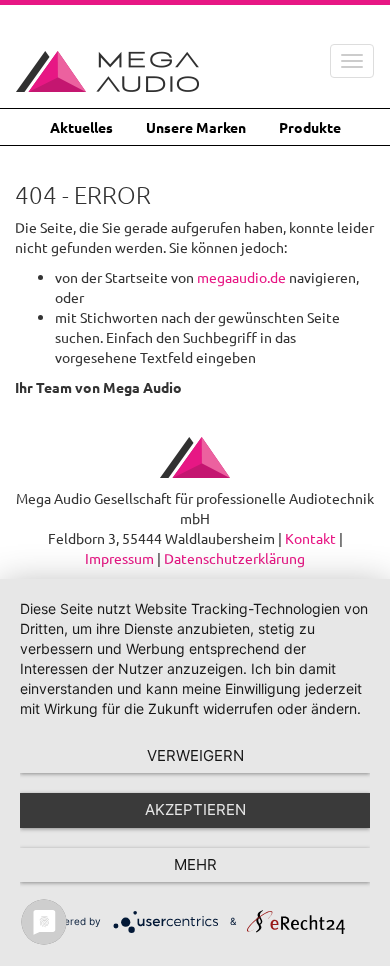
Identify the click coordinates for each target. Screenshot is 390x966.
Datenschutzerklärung (234, 558)
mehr (195, 864)
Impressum (119, 558)
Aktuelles (81, 127)
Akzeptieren (195, 809)
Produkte (310, 127)
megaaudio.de (241, 277)
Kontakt (310, 538)
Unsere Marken (196, 127)
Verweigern (195, 755)
